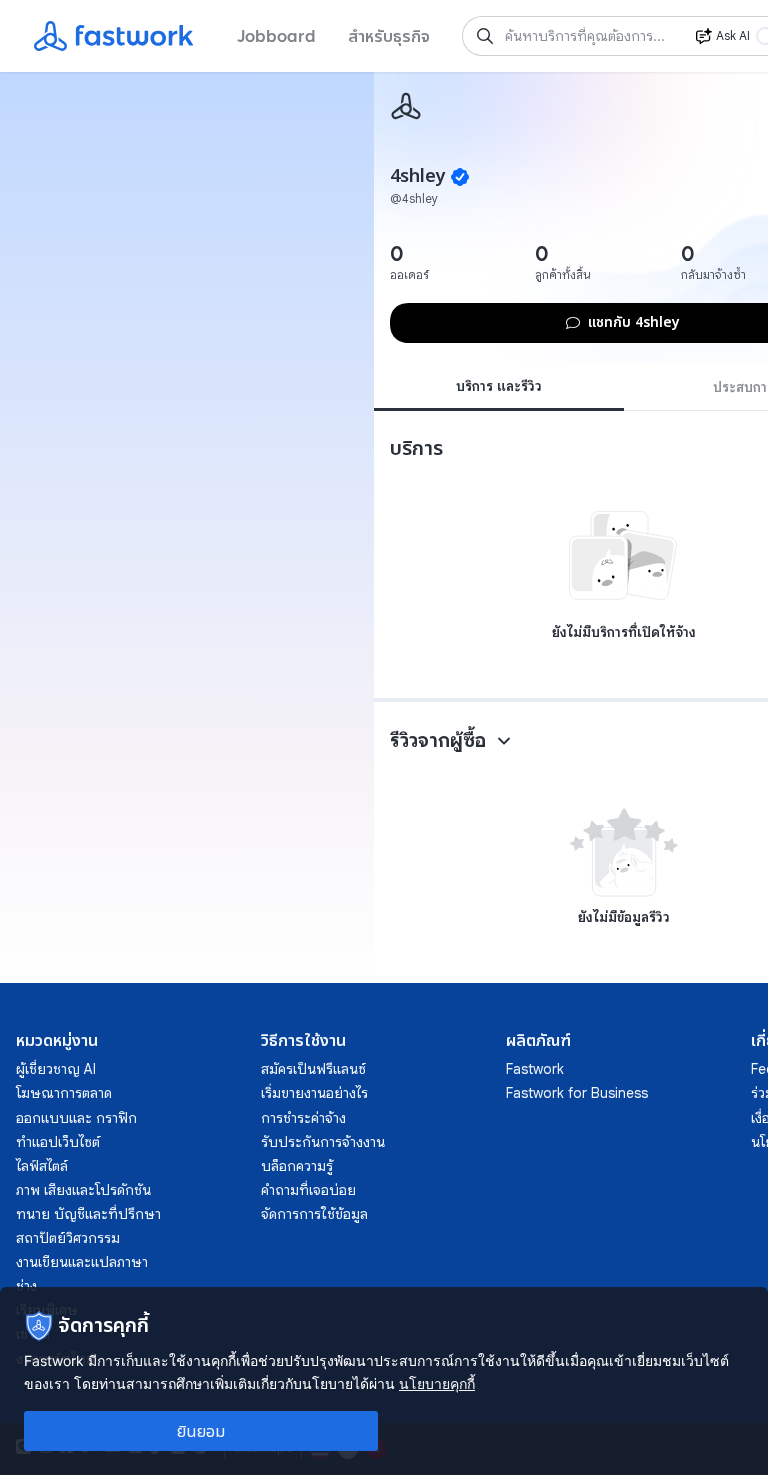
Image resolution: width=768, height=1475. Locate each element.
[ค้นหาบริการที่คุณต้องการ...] (485, 36)
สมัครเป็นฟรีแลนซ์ (313, 1069)
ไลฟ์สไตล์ (42, 1166)
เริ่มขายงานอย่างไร (314, 1093)
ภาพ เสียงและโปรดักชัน (83, 1190)
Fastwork (535, 1069)
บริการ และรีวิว (499, 386)
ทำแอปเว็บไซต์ (58, 1142)
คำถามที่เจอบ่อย (308, 1190)
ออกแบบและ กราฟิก (76, 1118)
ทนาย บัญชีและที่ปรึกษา (88, 1214)
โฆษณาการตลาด (64, 1093)
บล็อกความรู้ (297, 1166)
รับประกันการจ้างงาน (323, 1142)
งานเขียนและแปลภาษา (82, 1262)
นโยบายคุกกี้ (437, 1383)
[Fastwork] (406, 106)
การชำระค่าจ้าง (303, 1118)
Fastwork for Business (577, 1093)
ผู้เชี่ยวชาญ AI (56, 1069)
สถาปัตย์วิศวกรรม (68, 1238)
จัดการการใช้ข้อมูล (314, 1214)
